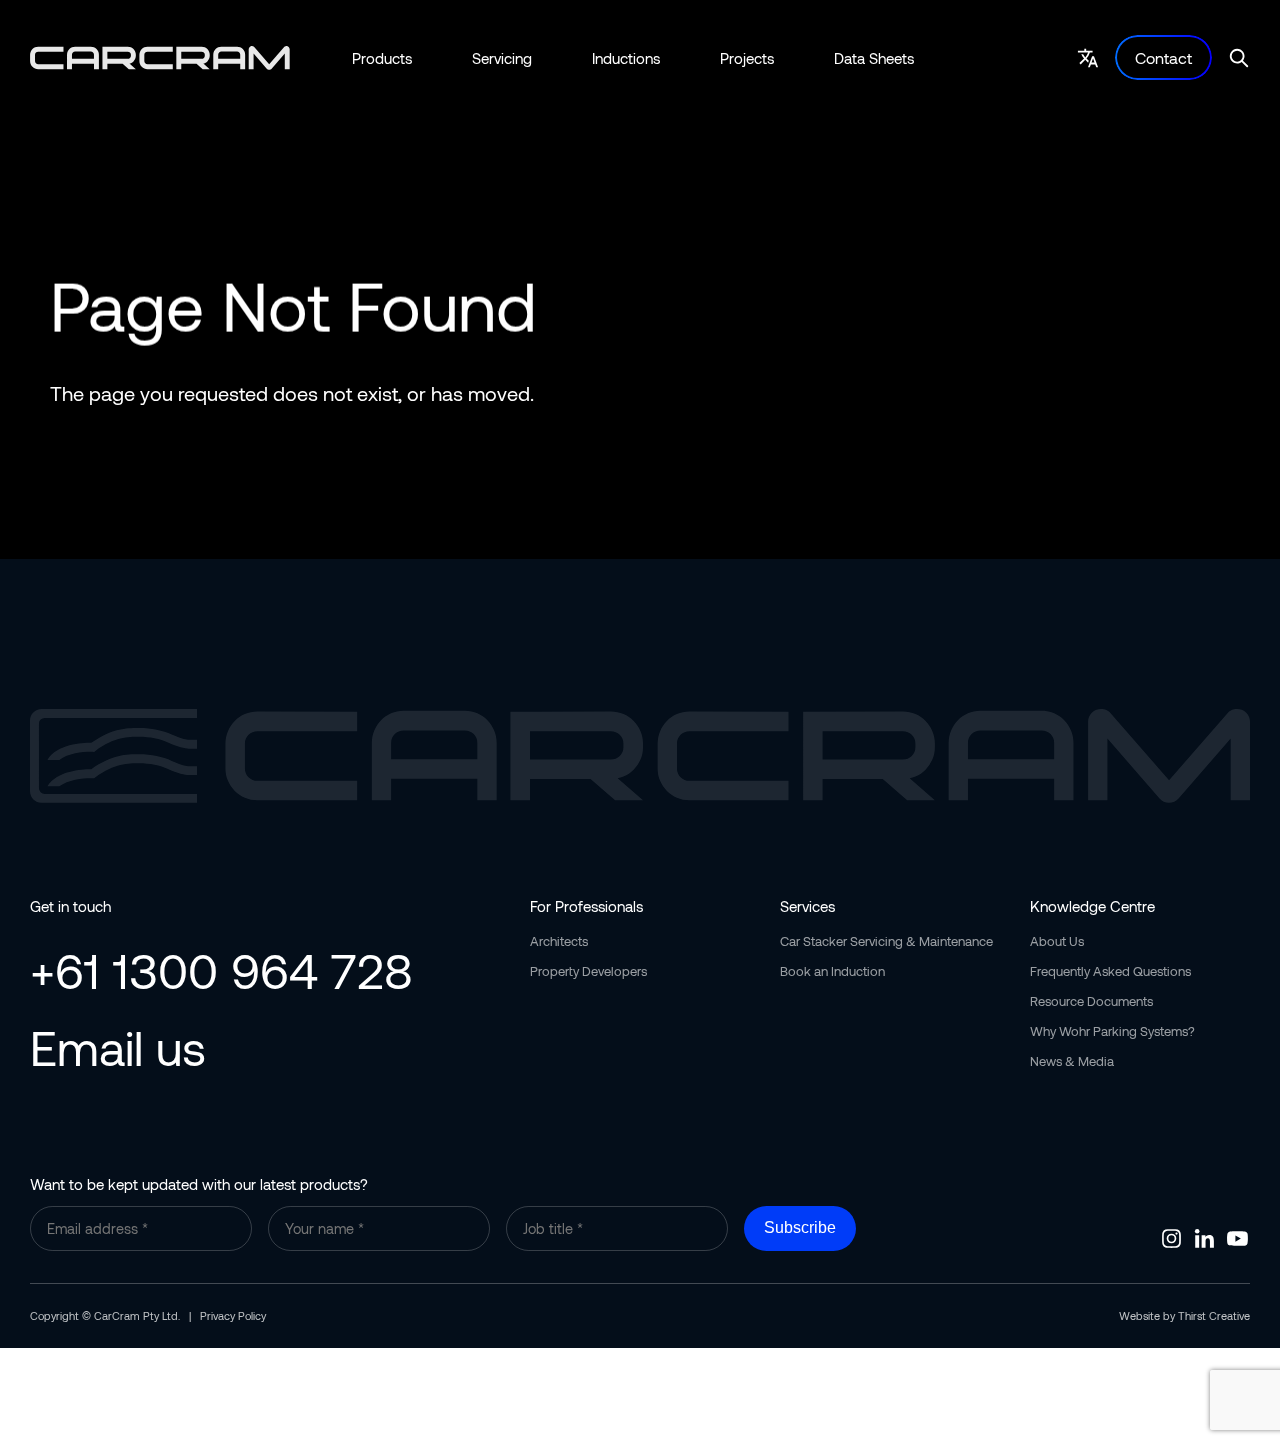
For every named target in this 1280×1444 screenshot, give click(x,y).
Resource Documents (1091, 1001)
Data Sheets (874, 58)
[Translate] (1088, 58)
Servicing (502, 58)
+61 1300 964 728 (221, 970)
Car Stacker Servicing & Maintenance (886, 941)
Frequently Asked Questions (1110, 971)
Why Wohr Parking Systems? (1112, 1031)
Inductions (626, 58)
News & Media (1072, 1061)
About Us (1057, 941)
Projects (747, 58)
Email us (118, 1047)
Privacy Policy (233, 1315)
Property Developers (588, 971)
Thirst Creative (1214, 1315)
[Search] (1239, 58)
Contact (1163, 57)
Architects (559, 941)
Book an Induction (832, 971)
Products (382, 58)
